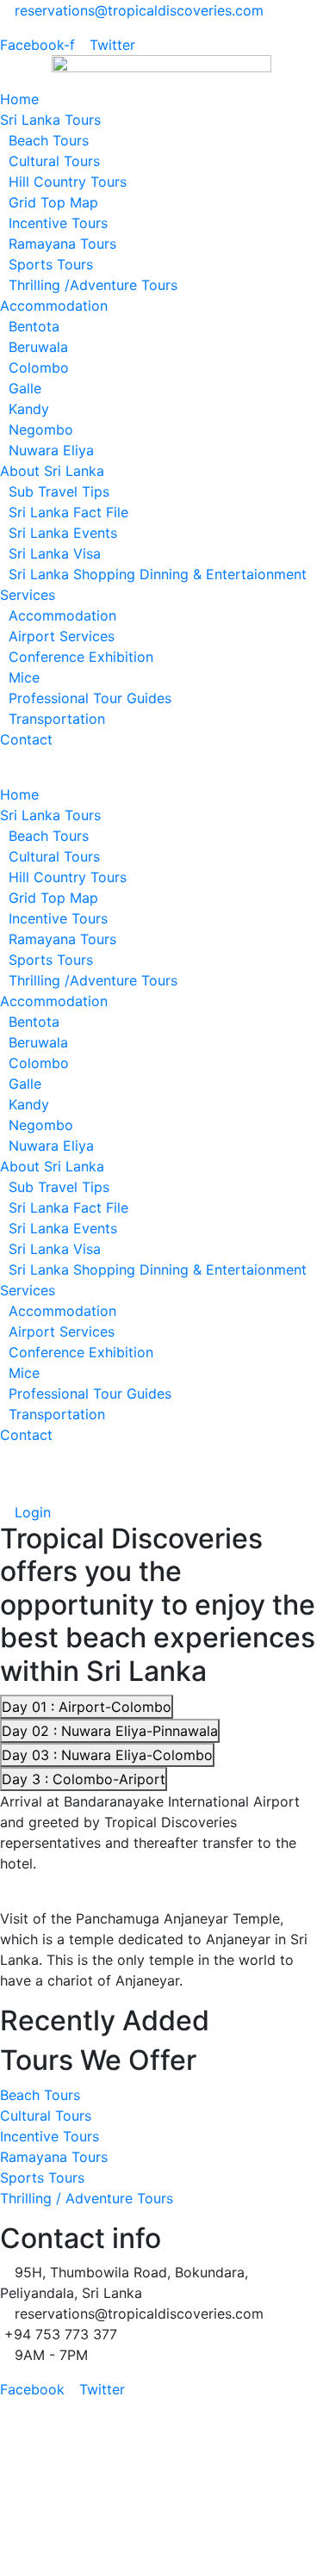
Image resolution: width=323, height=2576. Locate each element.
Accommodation (54, 306)
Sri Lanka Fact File (68, 512)
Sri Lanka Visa (55, 553)
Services (28, 595)
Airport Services (62, 636)
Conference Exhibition (81, 657)
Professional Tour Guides (90, 698)
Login (31, 1512)
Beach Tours (49, 140)
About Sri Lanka (52, 471)
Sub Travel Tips (59, 491)
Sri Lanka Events (63, 533)
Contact (26, 739)
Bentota (34, 326)
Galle (25, 388)
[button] (161, 774)
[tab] (87, 1707)
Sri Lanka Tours (50, 120)
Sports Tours (51, 264)
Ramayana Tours (62, 244)
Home (19, 99)
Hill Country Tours (68, 182)
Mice (24, 677)
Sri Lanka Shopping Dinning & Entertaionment (158, 574)
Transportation (57, 719)
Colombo (39, 368)
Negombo (41, 429)
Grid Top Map (53, 202)
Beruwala (38, 347)
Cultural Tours (54, 161)
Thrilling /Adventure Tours (93, 285)
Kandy (29, 409)
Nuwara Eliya (51, 450)
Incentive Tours (58, 223)
